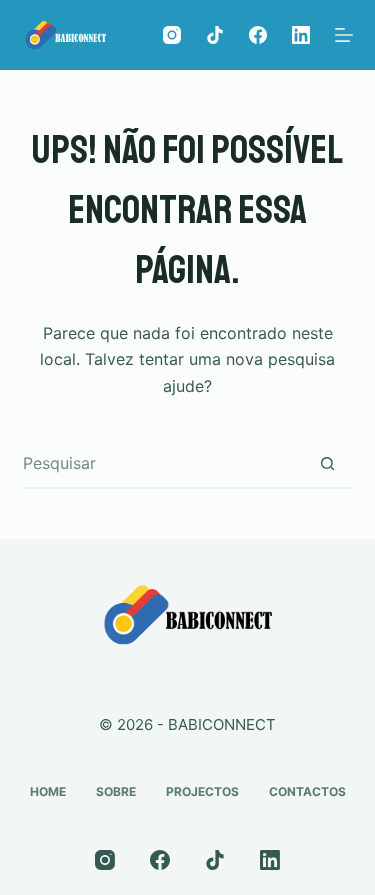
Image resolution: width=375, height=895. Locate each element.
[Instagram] (172, 35)
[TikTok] (215, 35)
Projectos (202, 791)
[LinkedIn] (301, 35)
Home (48, 791)
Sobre (116, 791)
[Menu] (344, 35)
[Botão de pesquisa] (328, 463)
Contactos (307, 791)
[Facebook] (258, 35)
